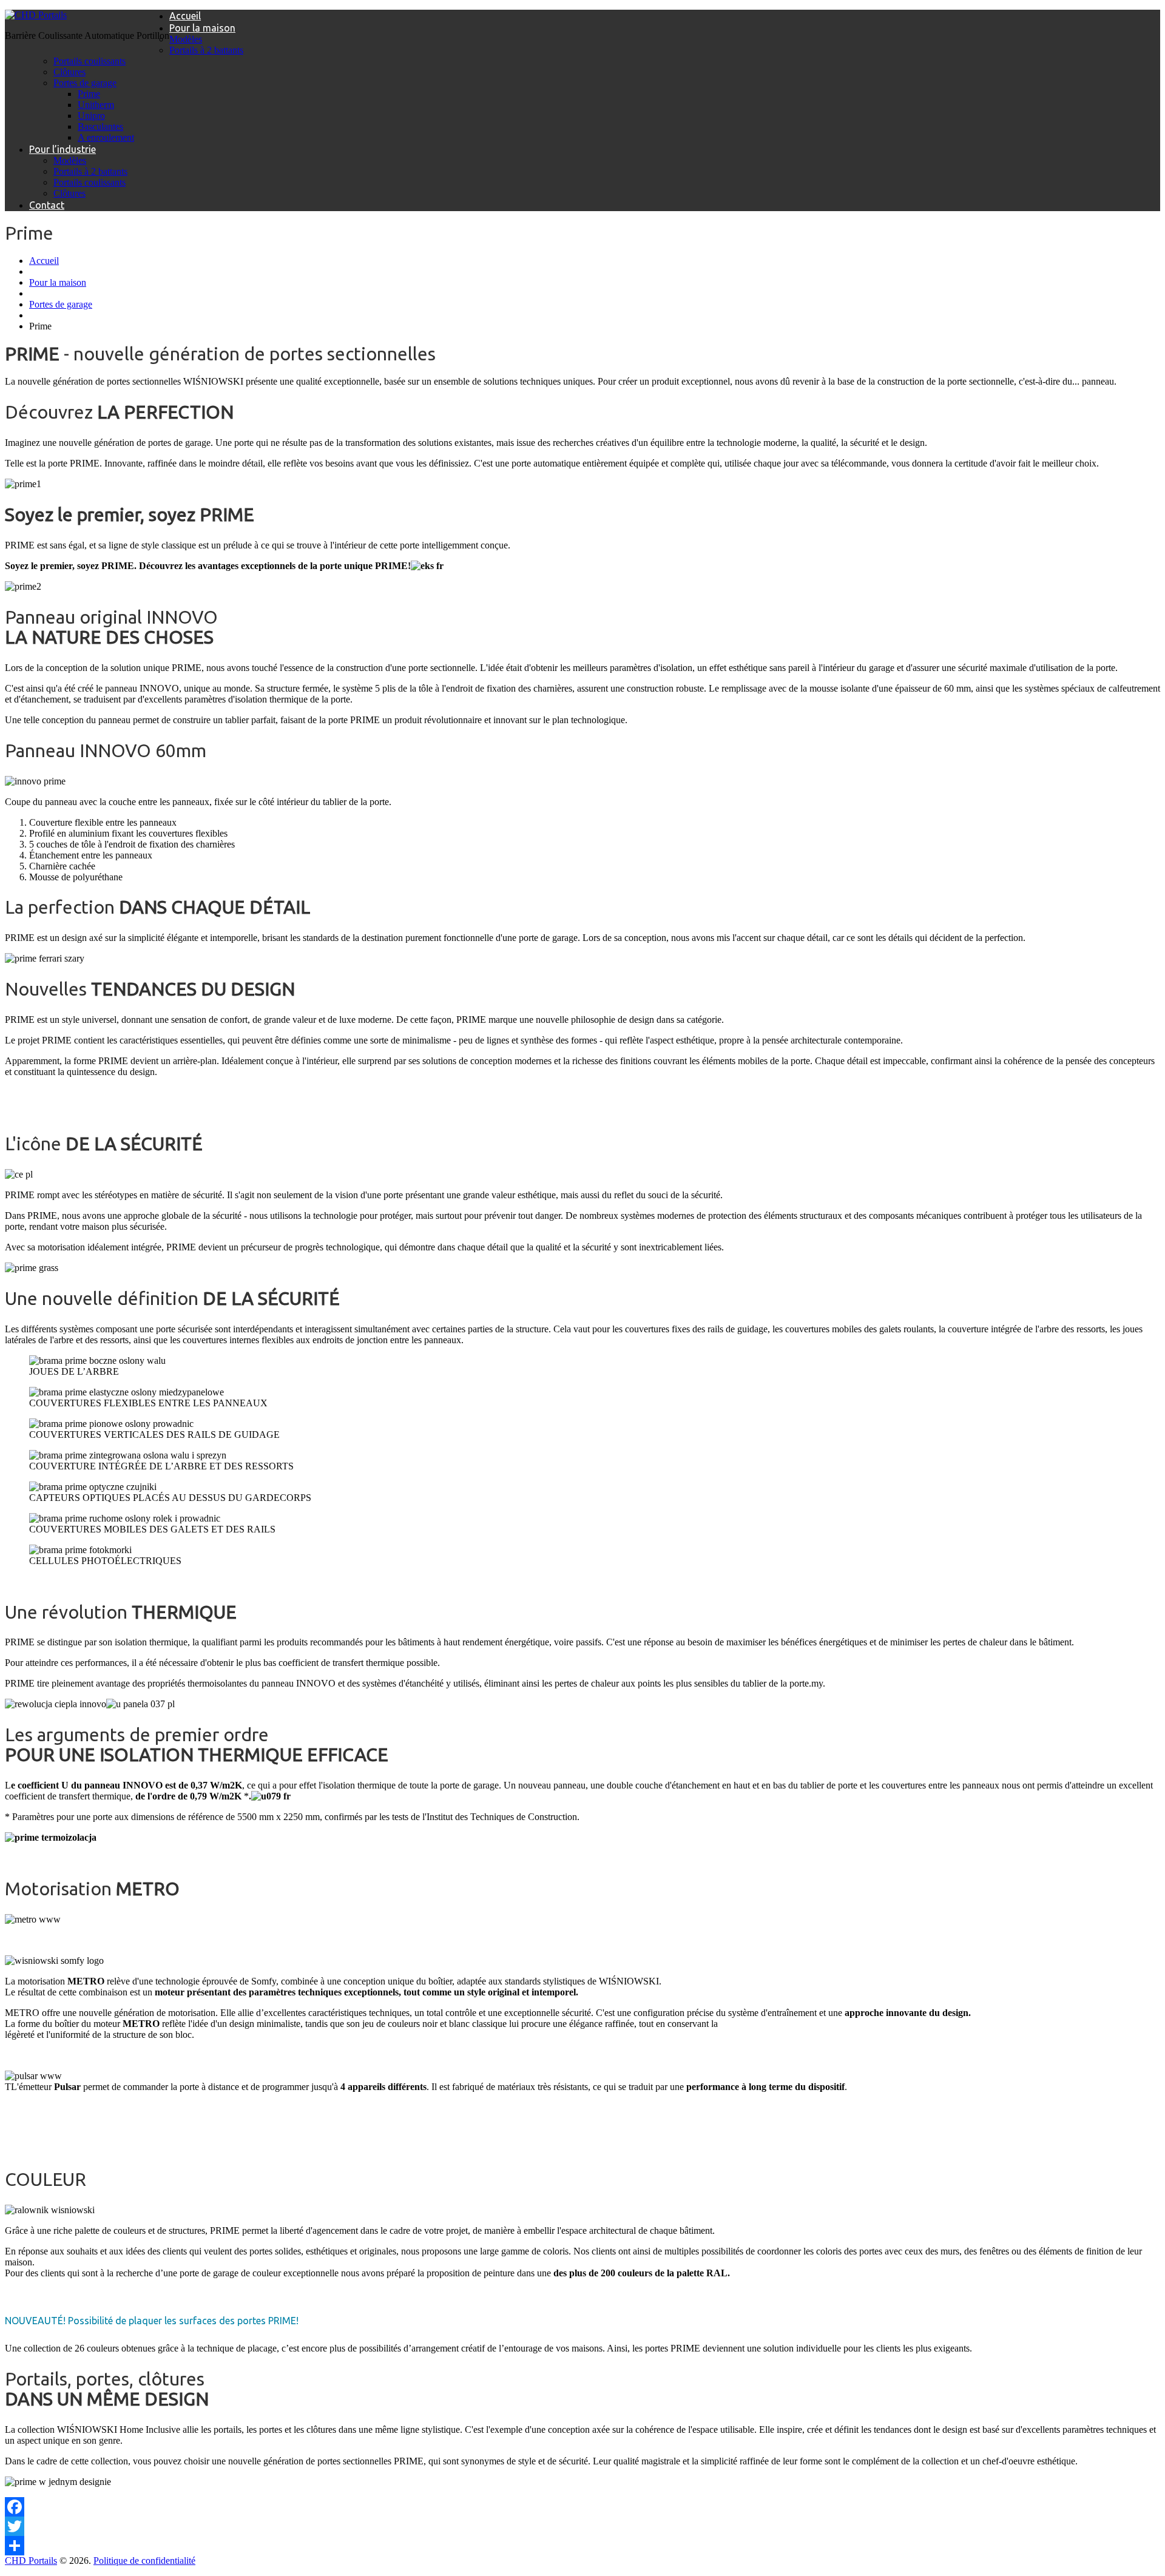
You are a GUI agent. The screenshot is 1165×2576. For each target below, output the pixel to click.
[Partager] (582, 2546)
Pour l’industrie (62, 149)
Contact (47, 205)
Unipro (91, 116)
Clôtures (69, 72)
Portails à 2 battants (206, 50)
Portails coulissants (89, 61)
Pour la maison (202, 28)
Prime (89, 94)
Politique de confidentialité (144, 2561)
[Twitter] (582, 2526)
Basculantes (100, 126)
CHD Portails (31, 2561)
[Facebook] (582, 2507)
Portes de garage (85, 83)
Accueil (185, 16)
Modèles (186, 39)
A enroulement (106, 137)
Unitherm (96, 105)
